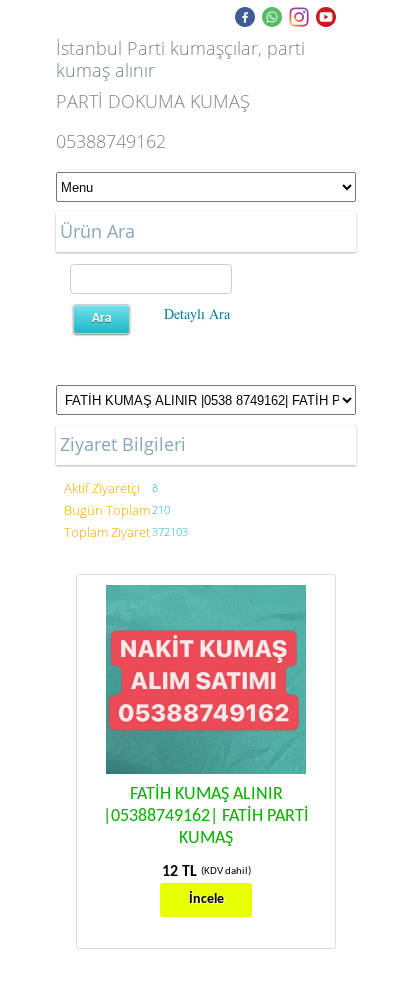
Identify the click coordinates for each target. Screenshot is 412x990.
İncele (206, 899)
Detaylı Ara (197, 313)
